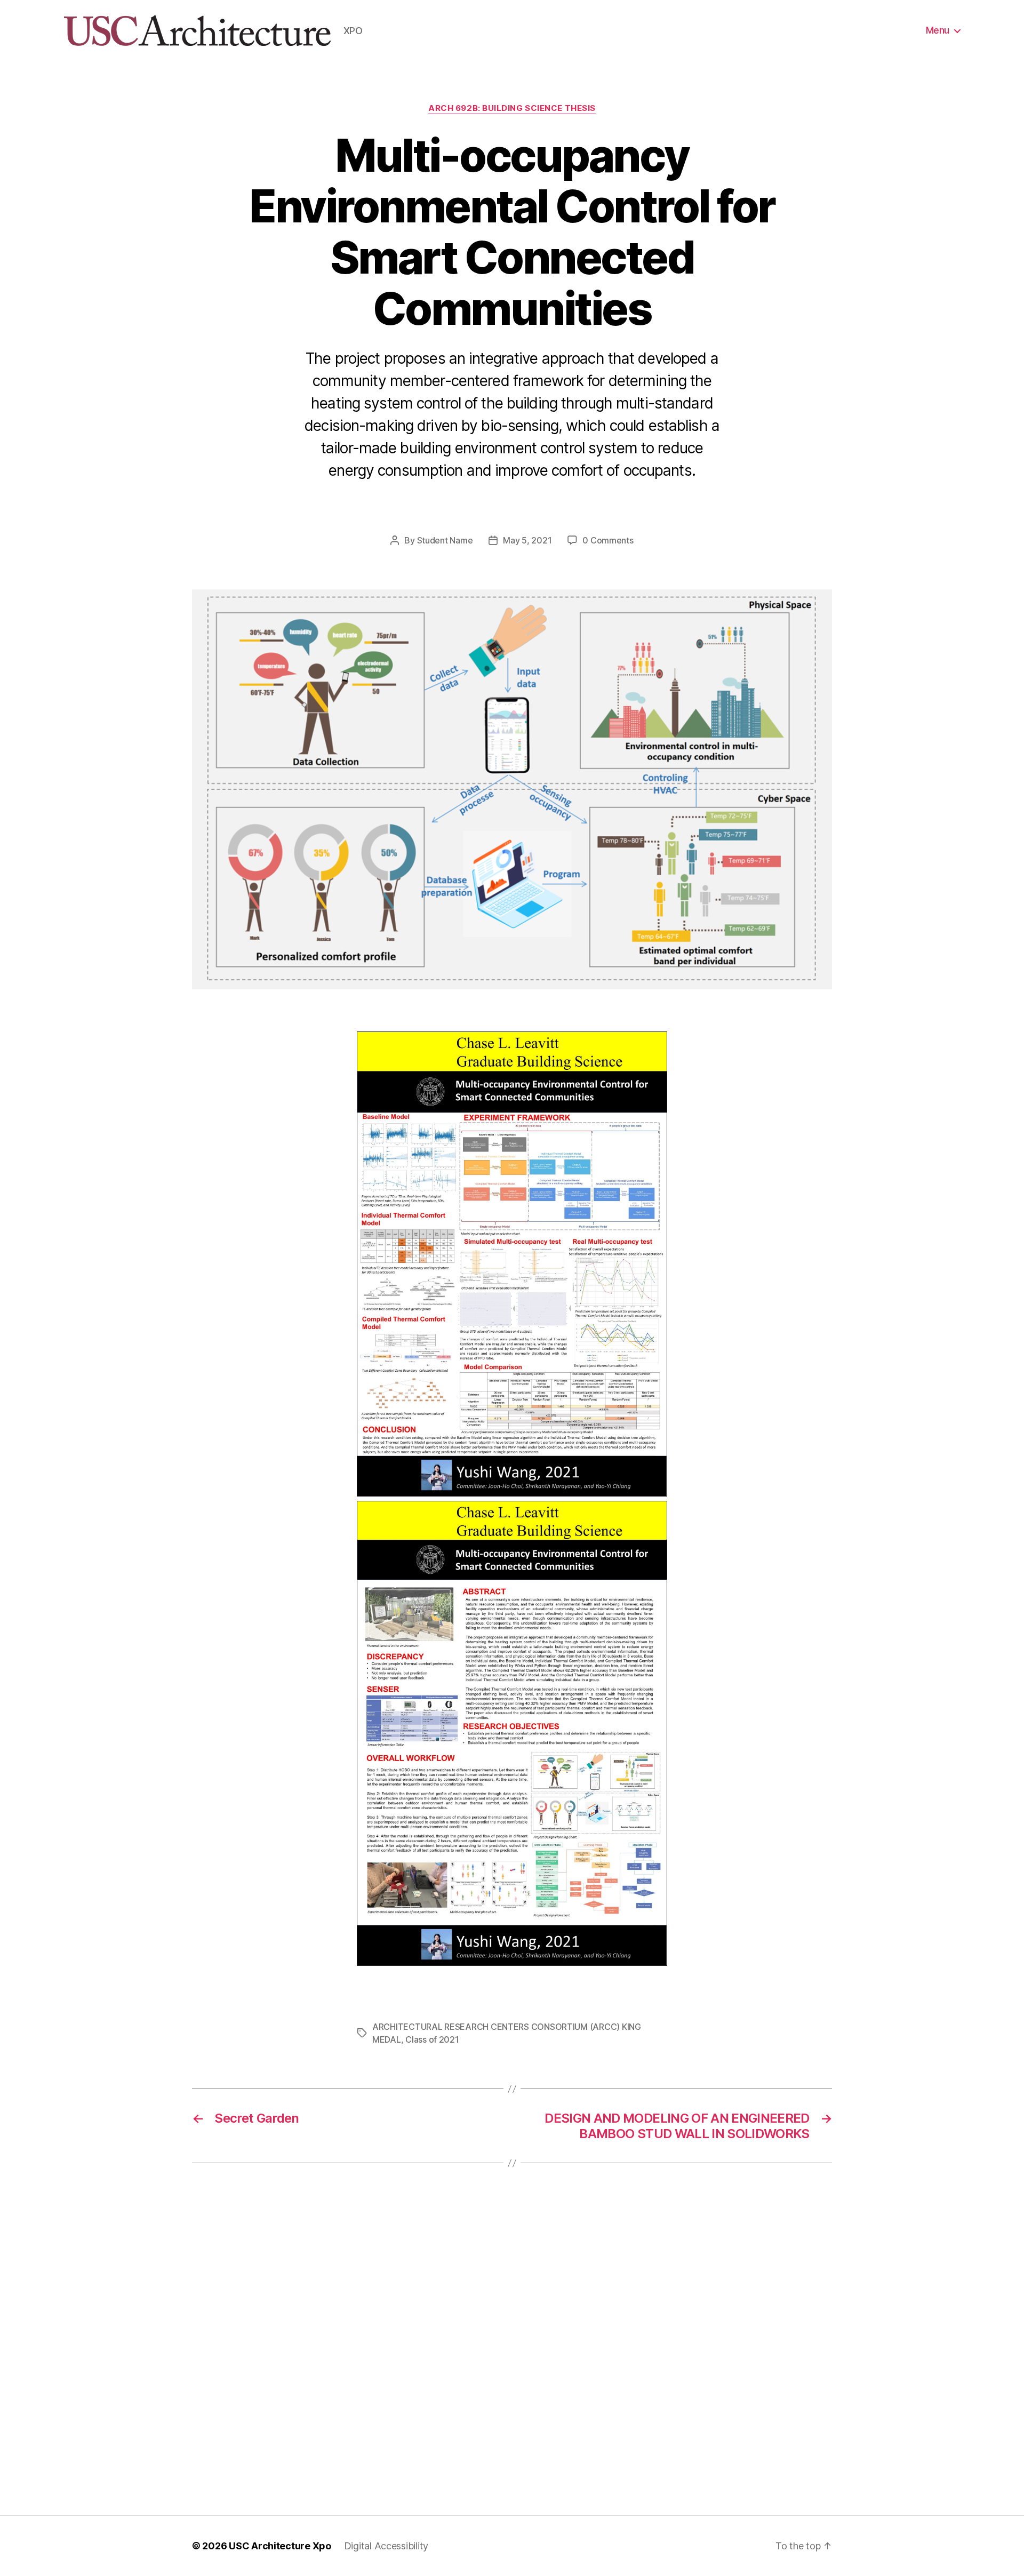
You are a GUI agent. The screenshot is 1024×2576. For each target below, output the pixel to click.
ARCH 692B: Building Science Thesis (512, 108)
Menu (938, 30)
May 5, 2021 (527, 540)
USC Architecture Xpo (280, 2546)
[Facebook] (480, 508)
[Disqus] (512, 2339)
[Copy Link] (523, 508)
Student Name (445, 540)
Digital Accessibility (386, 2546)
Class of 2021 (432, 2039)
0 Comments (608, 540)
